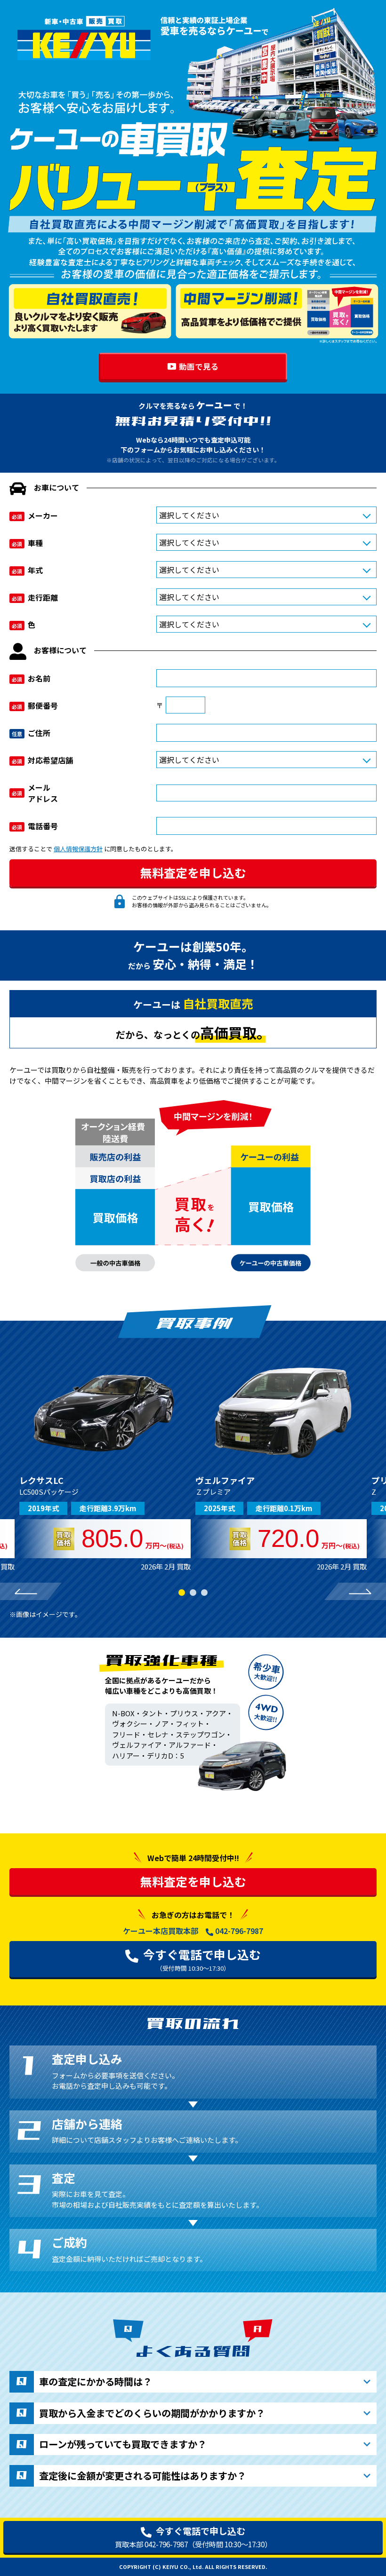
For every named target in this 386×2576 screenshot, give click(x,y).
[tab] (182, 1593)
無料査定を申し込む (193, 1881)
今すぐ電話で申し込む (202, 1959)
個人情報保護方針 (78, 849)
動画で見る (199, 366)
